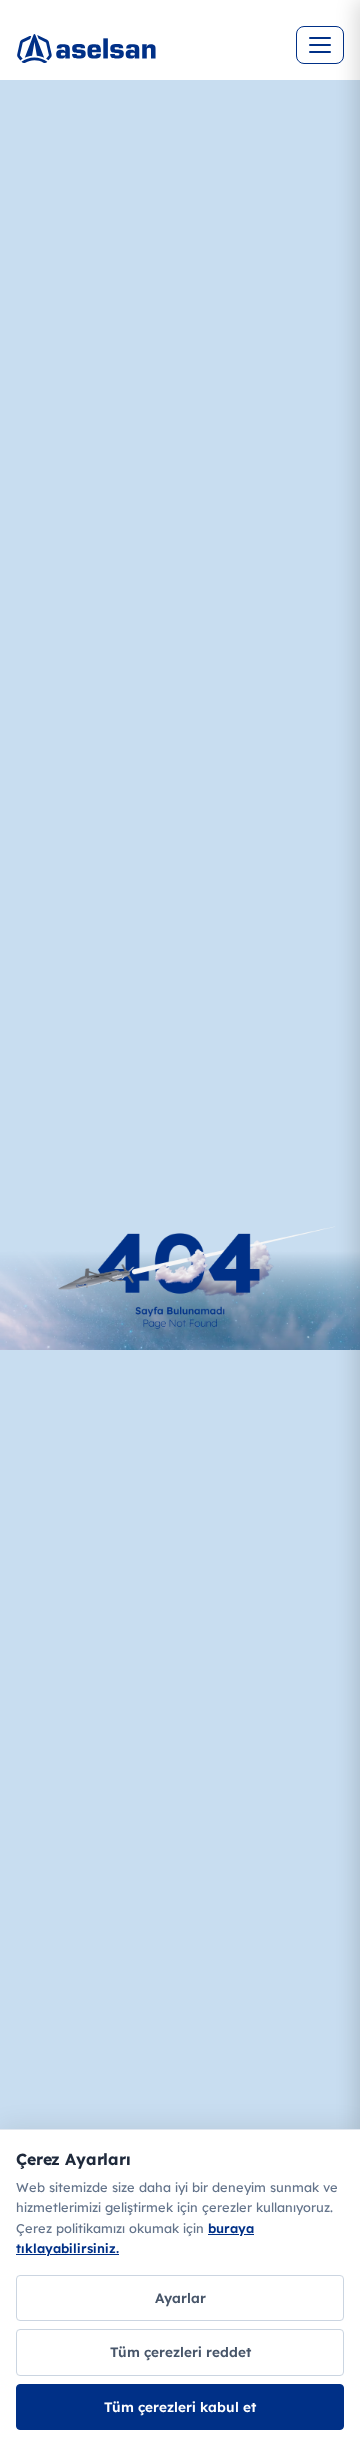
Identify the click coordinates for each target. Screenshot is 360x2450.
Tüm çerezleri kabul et (180, 2406)
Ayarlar (180, 2297)
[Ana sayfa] (156, 60)
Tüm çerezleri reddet (180, 2351)
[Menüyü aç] (320, 45)
